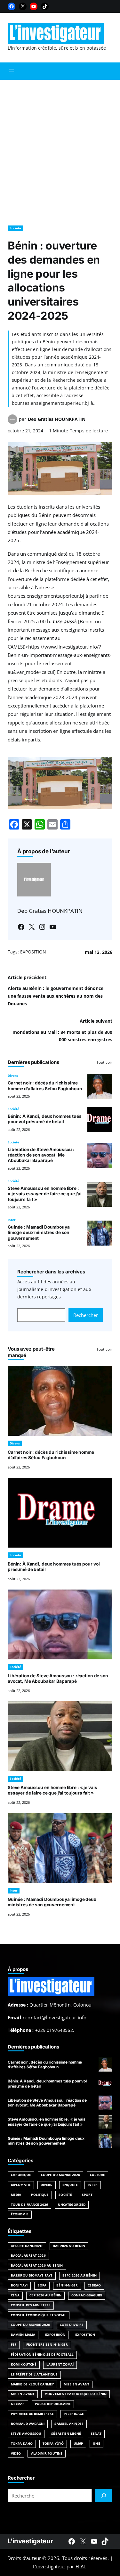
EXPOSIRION (55, 2335)
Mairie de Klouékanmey (32, 2384)
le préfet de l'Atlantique (34, 2374)
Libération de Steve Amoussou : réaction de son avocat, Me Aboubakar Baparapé (41, 1155)
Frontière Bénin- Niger (47, 2345)
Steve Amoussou (26, 2434)
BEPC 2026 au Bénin (80, 2275)
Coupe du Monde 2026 (60, 2175)
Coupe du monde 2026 (30, 2325)
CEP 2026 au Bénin (45, 2295)
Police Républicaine (53, 2404)
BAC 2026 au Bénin (69, 2246)
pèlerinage (74, 2414)
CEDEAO (94, 2285)
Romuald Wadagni (28, 2424)
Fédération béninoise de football (42, 2355)
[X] (23, 6)
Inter (12, 1220)
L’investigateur (49, 2566)
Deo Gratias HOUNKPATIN (57, 419)
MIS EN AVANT (23, 2394)
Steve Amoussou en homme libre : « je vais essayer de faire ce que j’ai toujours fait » (45, 1194)
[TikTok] (45, 6)
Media (16, 2195)
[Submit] (104, 2496)
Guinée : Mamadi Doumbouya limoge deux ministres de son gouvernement (39, 1233)
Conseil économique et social (39, 2315)
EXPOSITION (33, 952)
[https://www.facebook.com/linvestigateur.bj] (72, 2541)
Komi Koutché (24, 2364)
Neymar (18, 2404)
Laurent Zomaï (60, 2364)
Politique (40, 2195)
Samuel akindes (69, 2424)
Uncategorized (72, 2205)
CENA (15, 2295)
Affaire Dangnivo (27, 2246)
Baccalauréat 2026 (28, 2256)
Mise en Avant (76, 2384)
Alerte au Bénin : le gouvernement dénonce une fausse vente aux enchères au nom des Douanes (56, 996)
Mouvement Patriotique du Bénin (76, 2394)
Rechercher (86, 1315)
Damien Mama (23, 2335)
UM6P (78, 2444)
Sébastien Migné (66, 2434)
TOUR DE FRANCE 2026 (29, 2205)
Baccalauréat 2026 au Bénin (37, 2265)
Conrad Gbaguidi (87, 2295)
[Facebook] (12, 6)
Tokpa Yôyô (53, 2444)
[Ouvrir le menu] (12, 71)
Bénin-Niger (67, 2285)
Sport (87, 2195)
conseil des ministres (31, 2305)
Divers (13, 1076)
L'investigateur (30, 2541)
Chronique (21, 2175)
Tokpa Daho (22, 2444)
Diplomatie (21, 2185)
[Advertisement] (60, 149)
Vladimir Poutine (47, 2453)
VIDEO (16, 2453)
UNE (96, 2444)
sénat (96, 2434)
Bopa (42, 2285)
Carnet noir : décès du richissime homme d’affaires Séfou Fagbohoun (45, 1086)
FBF (14, 2345)
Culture (98, 2175)
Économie (20, 2214)
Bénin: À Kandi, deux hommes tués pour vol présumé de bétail (45, 1119)
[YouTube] (34, 6)
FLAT (81, 2566)
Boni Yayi (19, 2285)
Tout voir (104, 1062)
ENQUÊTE (70, 2185)
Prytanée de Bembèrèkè (32, 2414)
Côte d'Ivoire (72, 2325)
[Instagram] (42, 927)
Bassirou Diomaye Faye (32, 2275)
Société (15, 228)
